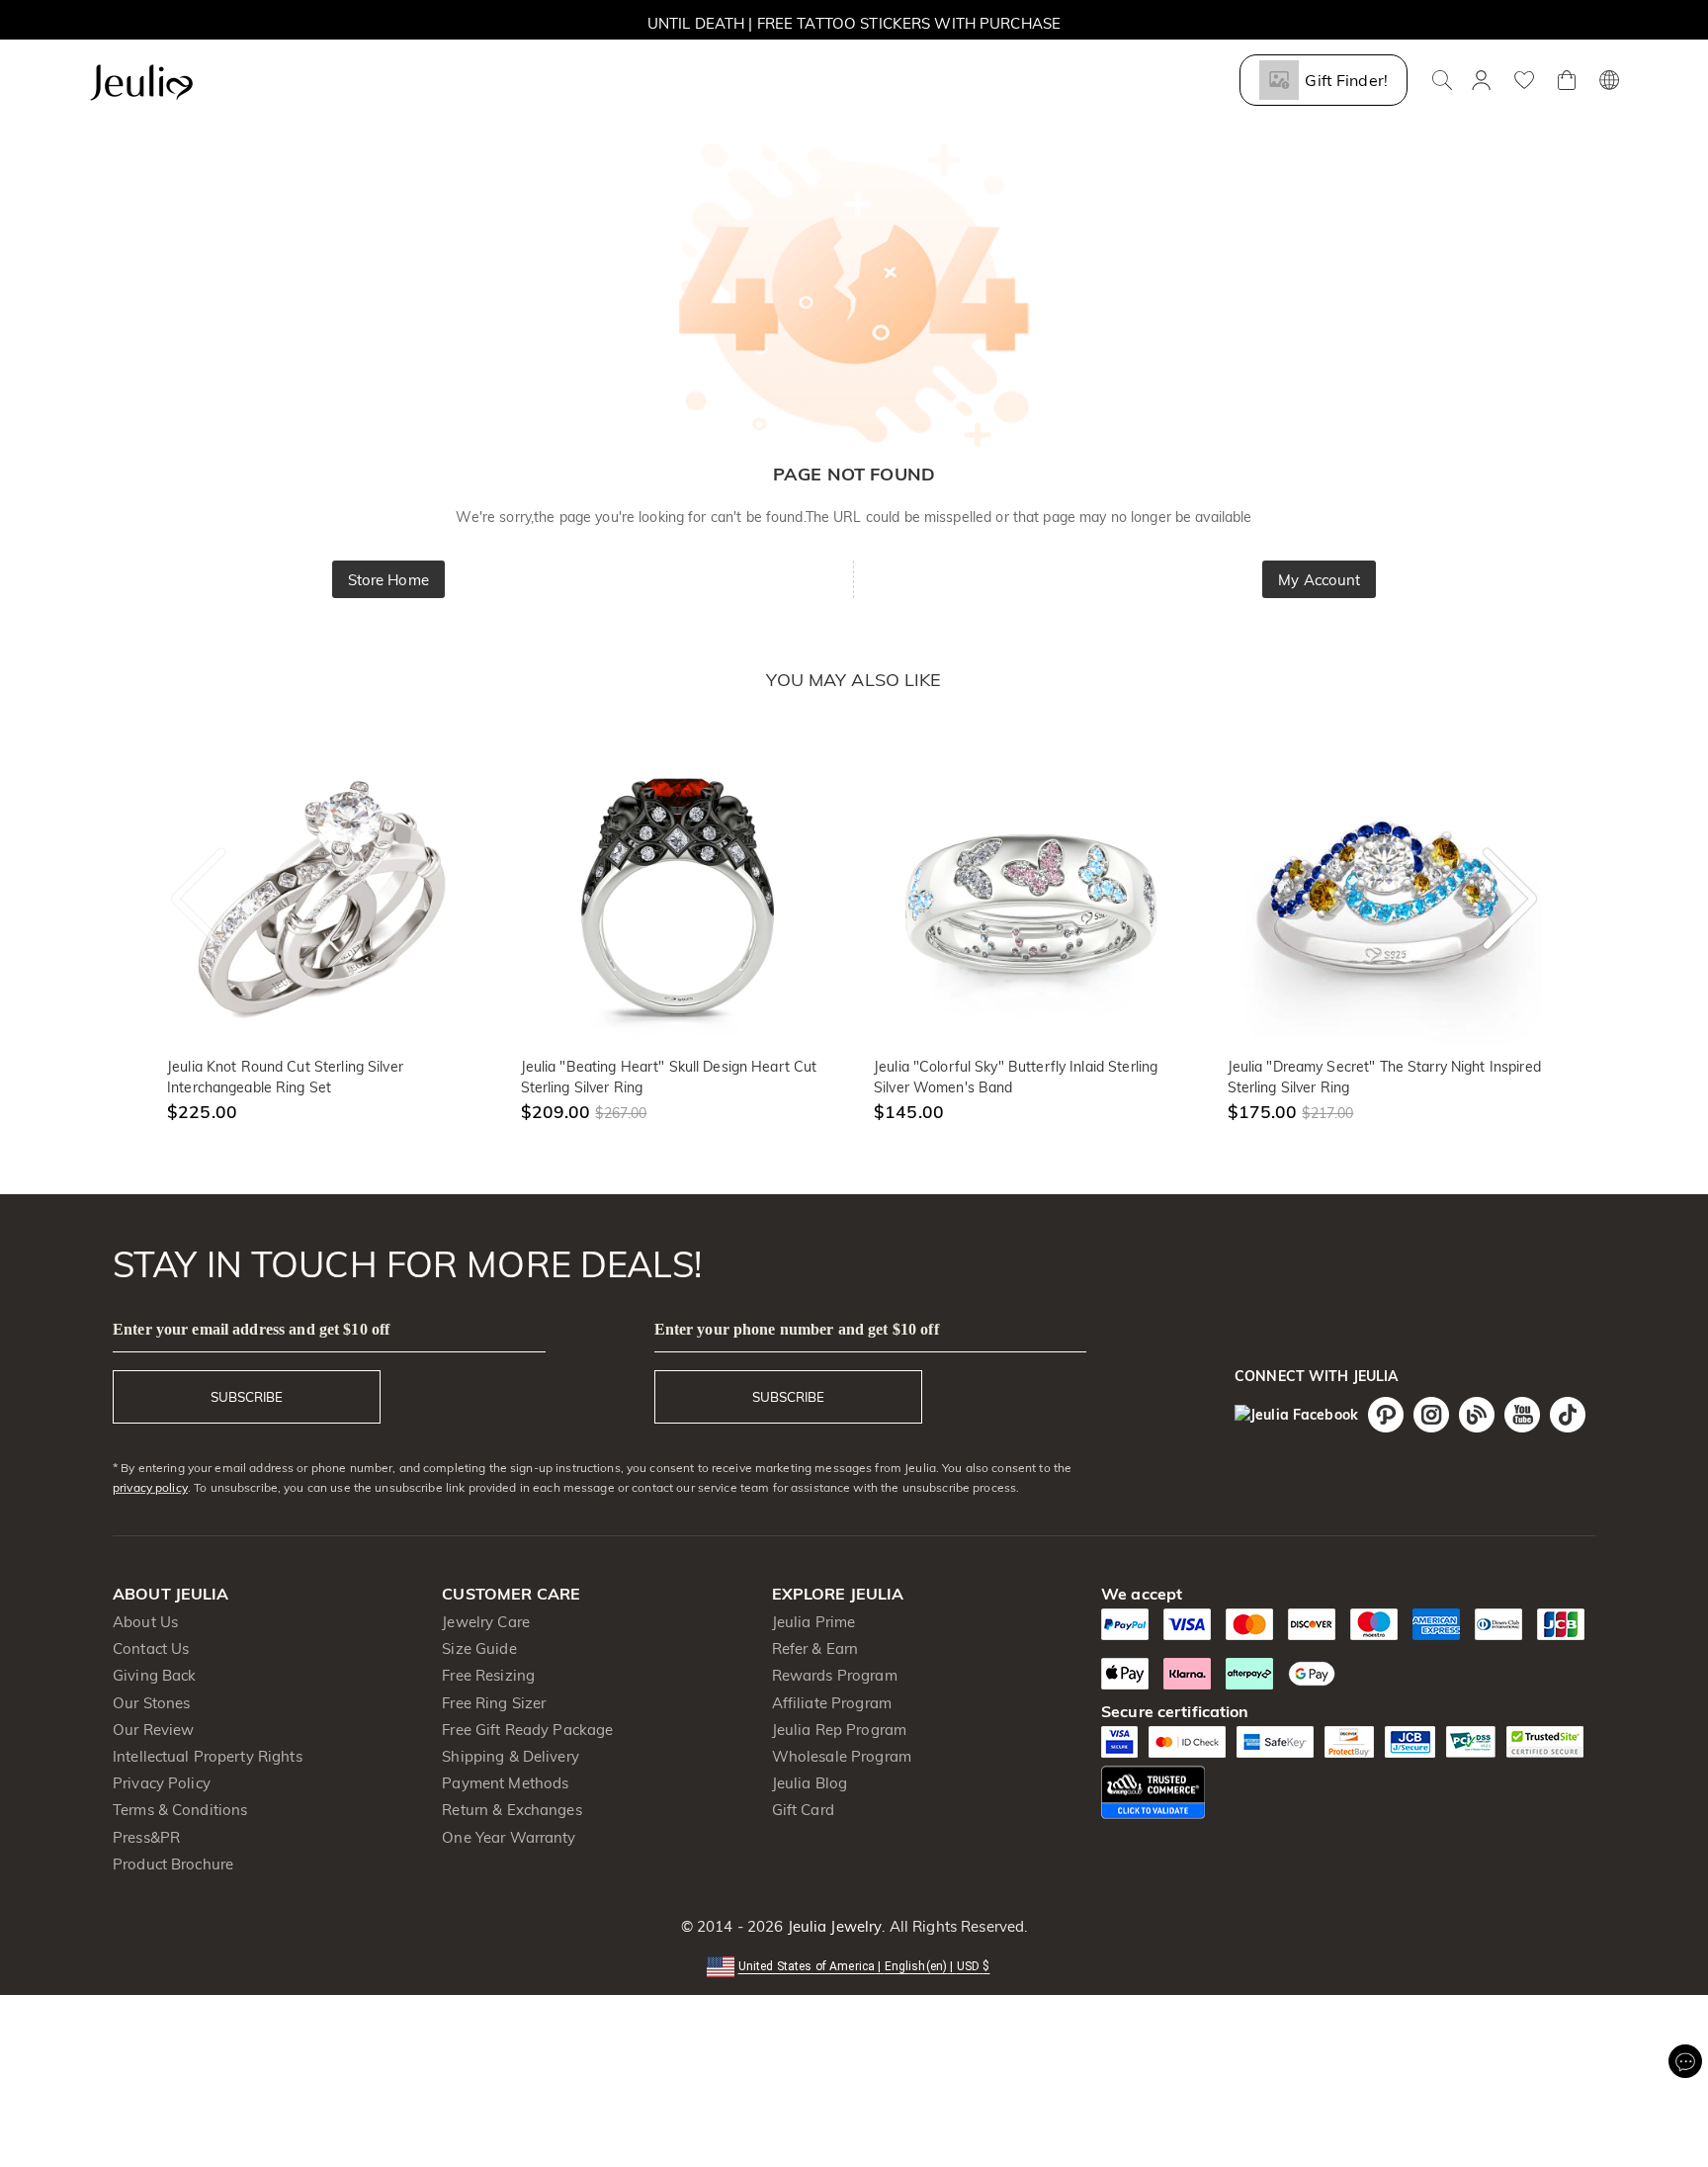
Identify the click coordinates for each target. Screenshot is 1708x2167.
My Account (1319, 580)
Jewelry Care (486, 1622)
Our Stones (151, 1703)
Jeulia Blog (810, 1783)
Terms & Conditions (180, 1810)
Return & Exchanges (512, 1810)
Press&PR (146, 1837)
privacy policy (150, 1487)
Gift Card (803, 1810)
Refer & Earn (815, 1648)
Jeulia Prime (814, 1622)
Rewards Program (835, 1675)
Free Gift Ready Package (527, 1730)
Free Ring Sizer (494, 1703)
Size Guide (479, 1648)
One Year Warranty (509, 1837)
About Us (145, 1622)
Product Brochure (173, 1864)
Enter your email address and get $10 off (251, 1329)
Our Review (153, 1730)
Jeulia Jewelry (832, 1926)
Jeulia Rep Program (839, 1730)
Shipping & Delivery (511, 1756)
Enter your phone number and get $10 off (797, 1329)
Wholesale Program (842, 1756)
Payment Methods (505, 1783)
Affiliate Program (832, 1703)
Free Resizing (488, 1675)
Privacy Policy (162, 1783)
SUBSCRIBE (247, 1397)
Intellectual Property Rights (208, 1756)
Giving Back (154, 1675)
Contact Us (151, 1648)
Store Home (388, 580)
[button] (854, 1965)
